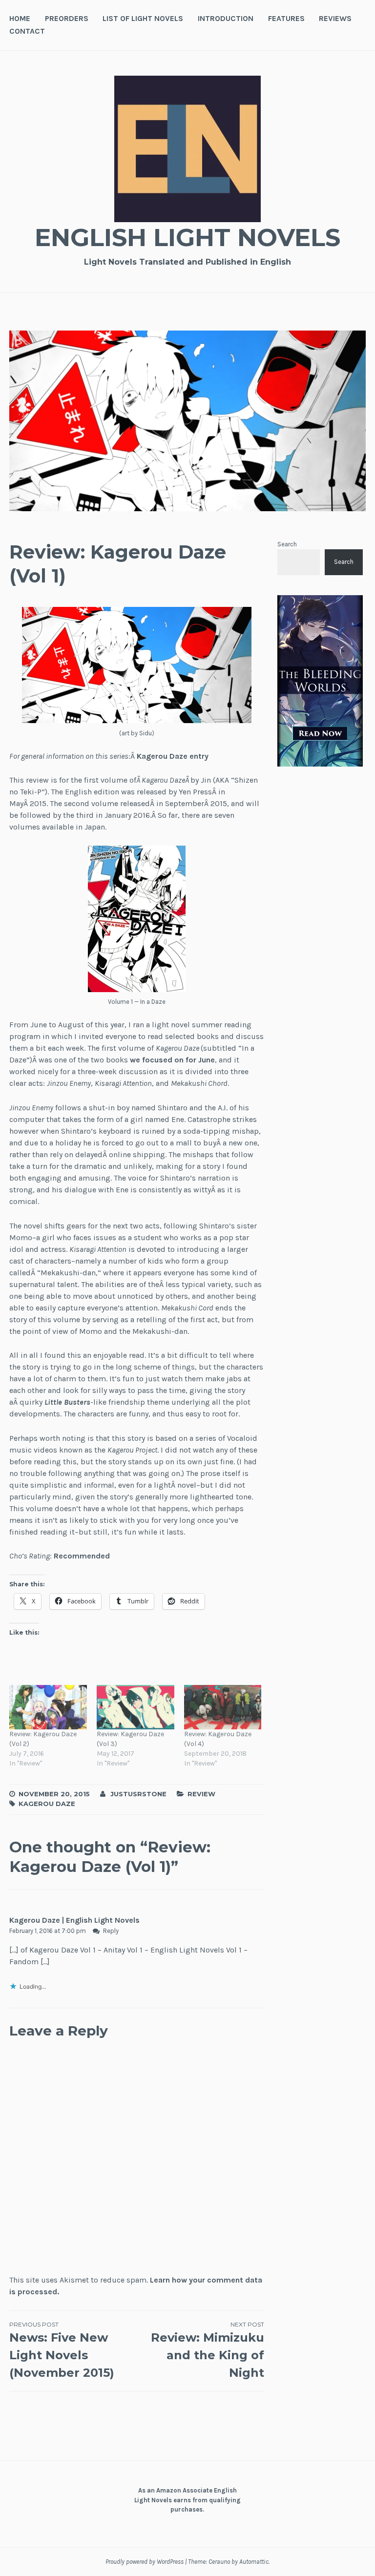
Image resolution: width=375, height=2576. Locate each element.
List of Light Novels (143, 18)
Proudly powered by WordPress (145, 2562)
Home (20, 18)
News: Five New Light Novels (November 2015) (62, 2350)
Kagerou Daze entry (173, 756)
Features (286, 18)
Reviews (335, 18)
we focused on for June (172, 1060)
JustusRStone (138, 1794)
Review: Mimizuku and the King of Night (208, 2350)
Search (287, 544)
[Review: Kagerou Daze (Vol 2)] (48, 1707)
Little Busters (67, 1402)
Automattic (254, 2562)
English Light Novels (187, 238)
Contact (27, 31)
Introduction (226, 18)
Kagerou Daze (47, 1804)
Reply (111, 1931)
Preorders (67, 18)
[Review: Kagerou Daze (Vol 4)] (223, 1707)
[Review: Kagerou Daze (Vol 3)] (135, 1707)
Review (201, 1794)
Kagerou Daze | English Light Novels (74, 1920)
